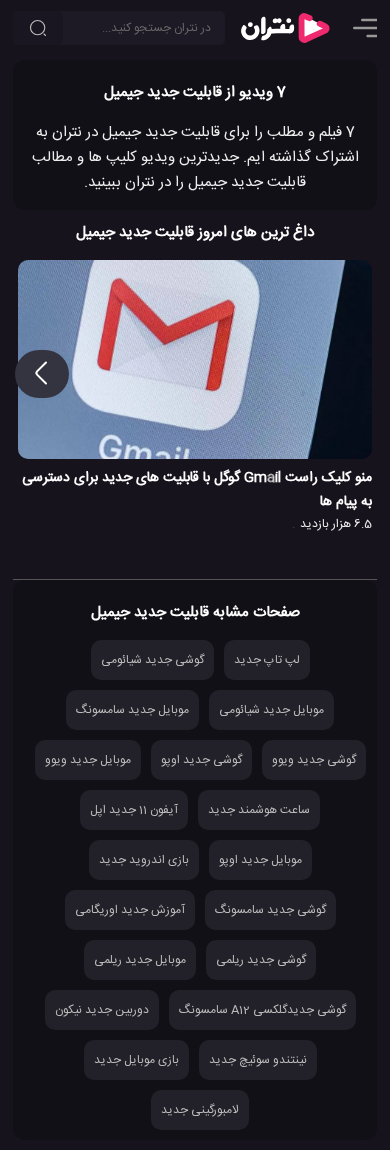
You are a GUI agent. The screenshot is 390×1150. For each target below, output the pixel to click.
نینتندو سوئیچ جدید (258, 1060)
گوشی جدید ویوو (314, 760)
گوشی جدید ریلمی (261, 960)
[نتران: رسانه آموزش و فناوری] (285, 28)
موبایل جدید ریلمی (140, 960)
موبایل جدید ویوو (88, 760)
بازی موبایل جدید (136, 1060)
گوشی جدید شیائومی (152, 660)
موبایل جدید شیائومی (271, 710)
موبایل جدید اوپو (260, 860)
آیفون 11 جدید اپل (134, 810)
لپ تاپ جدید (267, 660)
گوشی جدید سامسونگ (270, 910)
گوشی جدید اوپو (201, 760)
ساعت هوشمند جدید (259, 810)
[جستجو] (38, 28)
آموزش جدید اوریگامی (130, 910)
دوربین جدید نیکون (102, 1010)
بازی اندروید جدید (144, 860)
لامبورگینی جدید (200, 1110)
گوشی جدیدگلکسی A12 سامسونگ (262, 1010)
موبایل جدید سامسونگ (132, 710)
